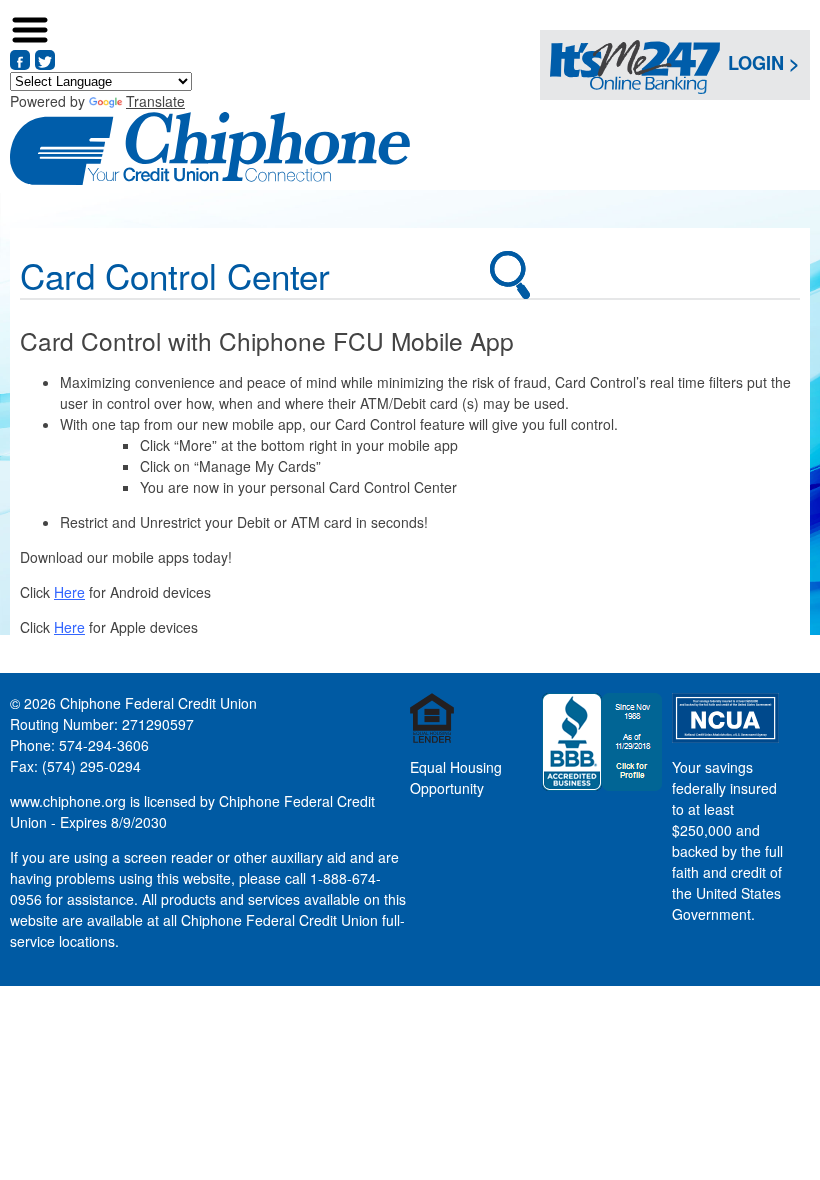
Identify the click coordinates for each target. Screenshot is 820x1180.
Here (69, 592)
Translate (155, 101)
